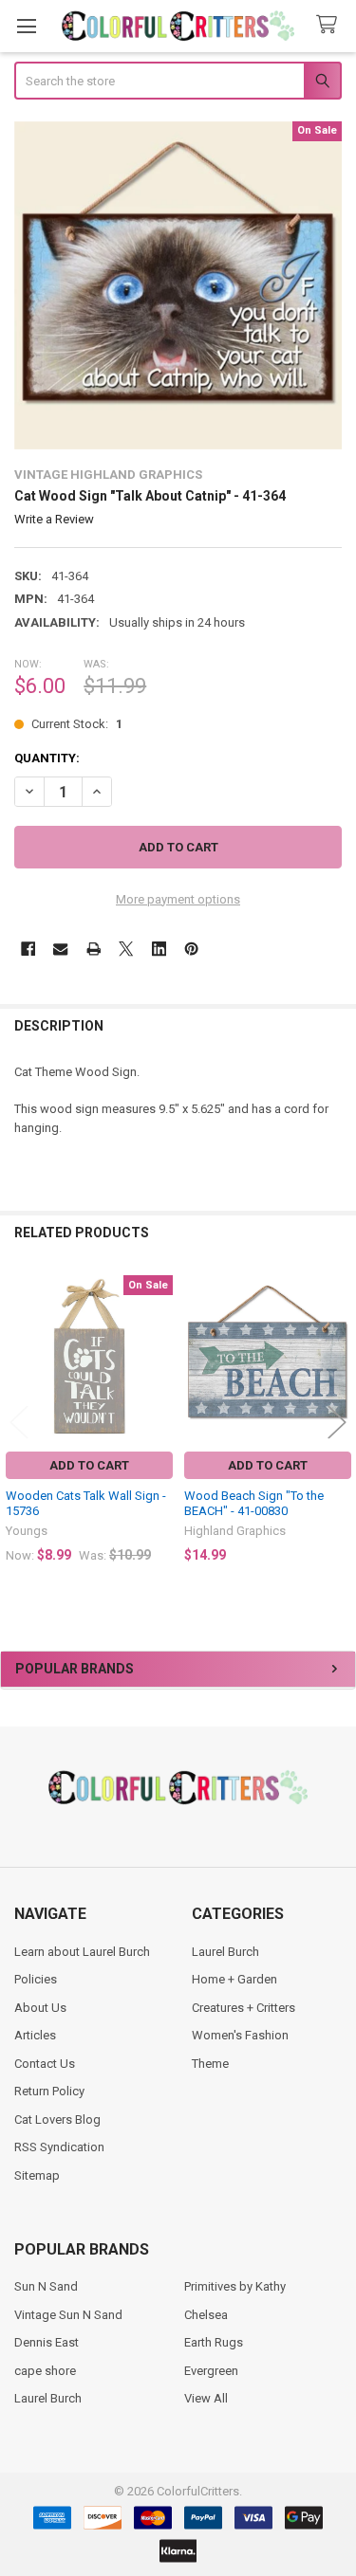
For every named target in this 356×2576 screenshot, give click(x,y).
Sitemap (37, 2175)
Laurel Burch (225, 1952)
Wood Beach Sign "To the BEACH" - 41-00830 (254, 1503)
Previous (19, 1423)
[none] (178, 285)
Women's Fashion (240, 2035)
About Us (40, 2008)
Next (337, 1423)
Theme (210, 2064)
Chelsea (206, 2315)
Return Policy (49, 2091)
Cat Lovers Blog (57, 2119)
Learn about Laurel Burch (82, 1952)
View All (206, 2398)
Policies (36, 1979)
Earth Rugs (214, 2342)
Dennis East (47, 2342)
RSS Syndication (59, 2147)
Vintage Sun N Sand (68, 2315)
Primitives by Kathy (235, 2286)
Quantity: (47, 758)
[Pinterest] (191, 949)
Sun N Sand (46, 2286)
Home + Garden (234, 1979)
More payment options (178, 899)
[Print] (94, 949)
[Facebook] (28, 949)
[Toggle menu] (26, 26)
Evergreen (211, 2371)
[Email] (60, 949)
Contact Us (45, 2064)
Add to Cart (89, 1465)
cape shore (45, 2371)
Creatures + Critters (244, 2008)
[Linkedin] (159, 949)
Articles (35, 2035)
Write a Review (54, 519)
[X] (126, 949)
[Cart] (330, 25)
